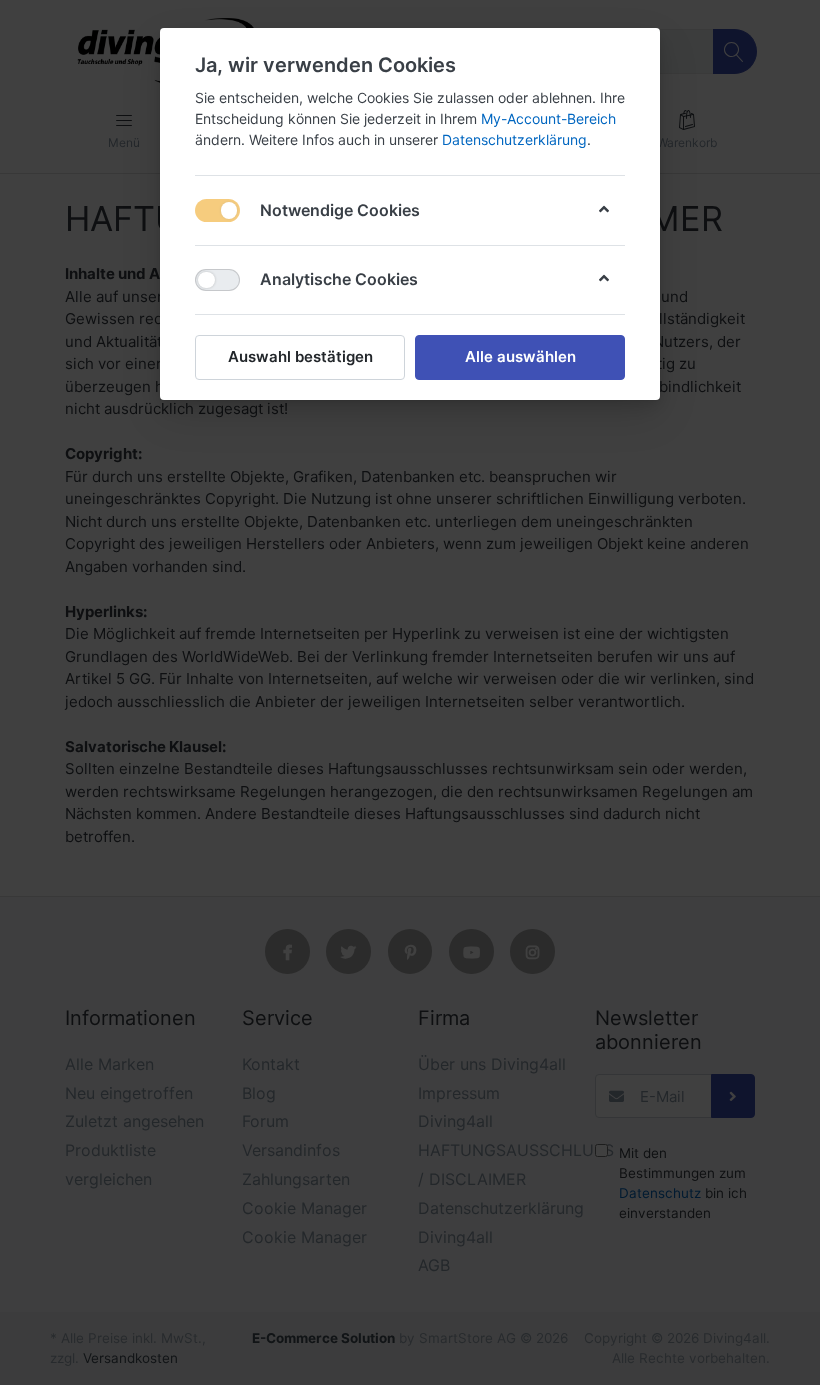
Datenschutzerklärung (514, 139)
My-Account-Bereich (548, 118)
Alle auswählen (520, 356)
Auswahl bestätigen (300, 356)
